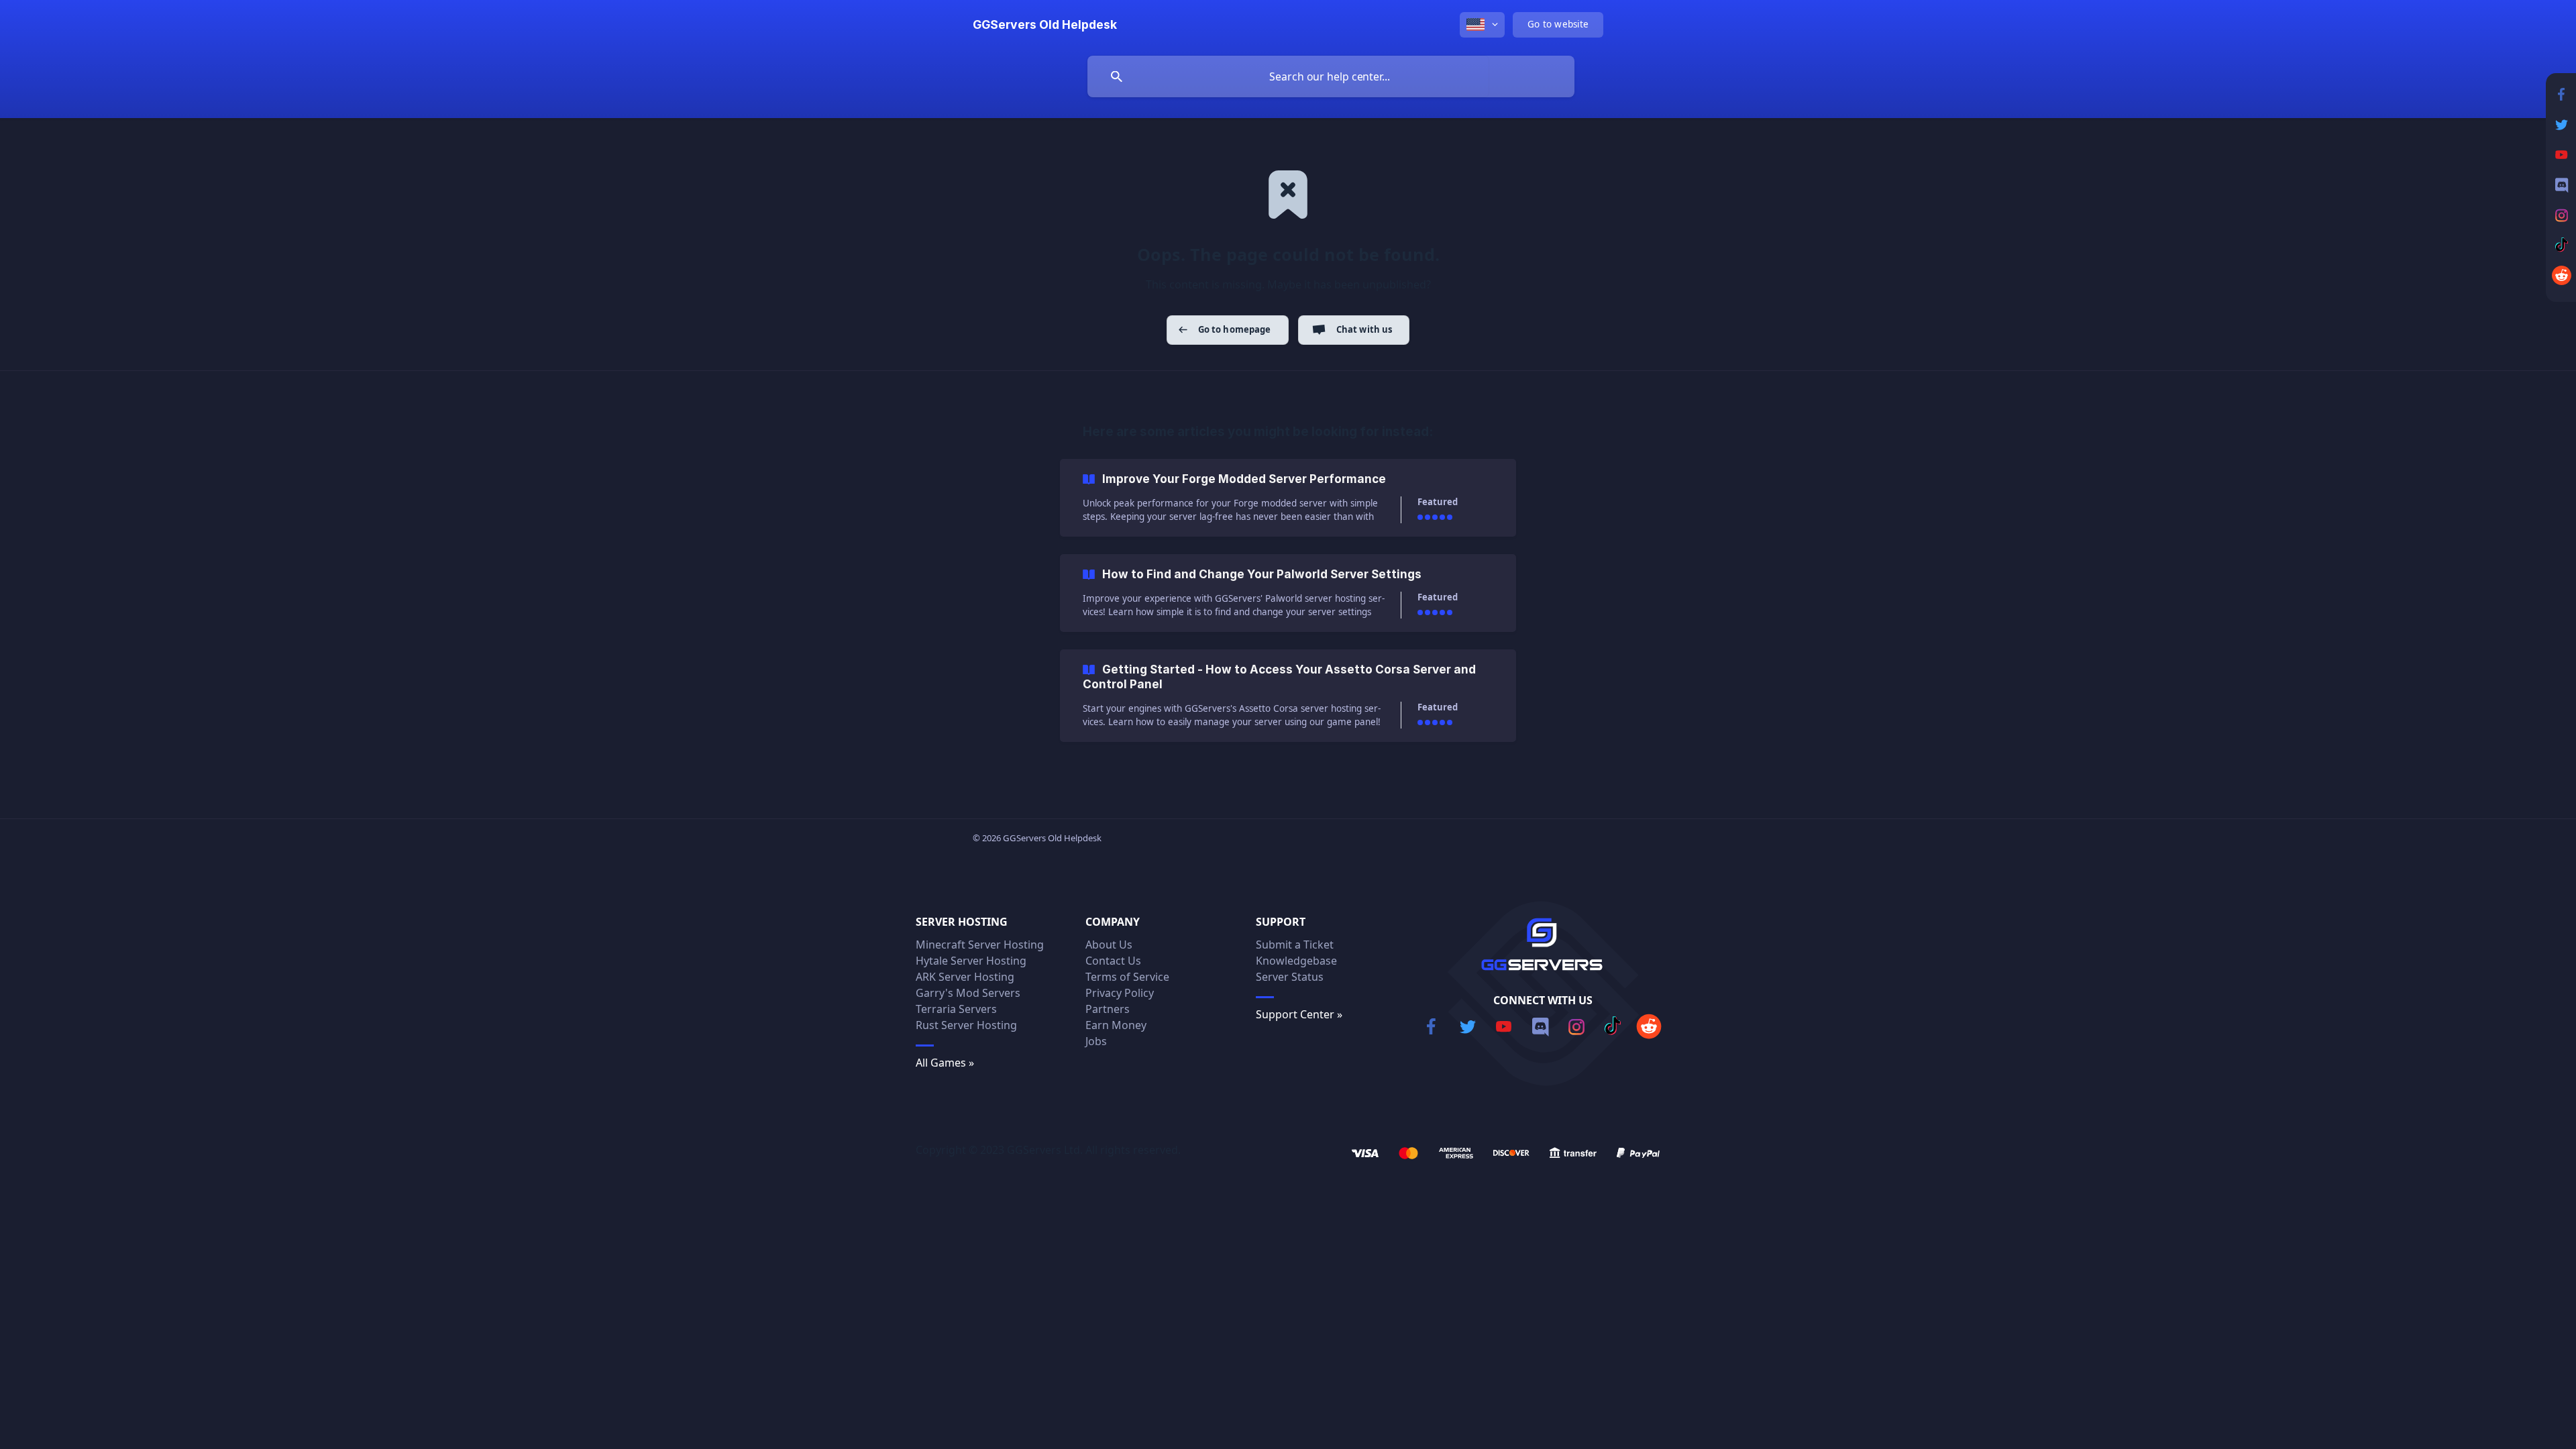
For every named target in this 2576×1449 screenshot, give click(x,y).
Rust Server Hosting (966, 1025)
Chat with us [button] (1364, 329)
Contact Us (1113, 961)
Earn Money (1116, 1025)
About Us (1109, 945)
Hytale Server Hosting (971, 961)
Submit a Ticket (1295, 945)
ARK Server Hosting (965, 977)
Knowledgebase (1296, 961)
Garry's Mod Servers (968, 993)
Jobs (1096, 1041)
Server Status (1290, 977)
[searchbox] (1331, 76)
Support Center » (1299, 1014)
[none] (1045, 25)
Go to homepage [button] (1235, 329)
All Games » (945, 1063)
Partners (1108, 1009)
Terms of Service (1127, 977)
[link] (1288, 498)
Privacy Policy (1120, 993)
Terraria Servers (956, 1009)
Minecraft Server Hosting (980, 945)
